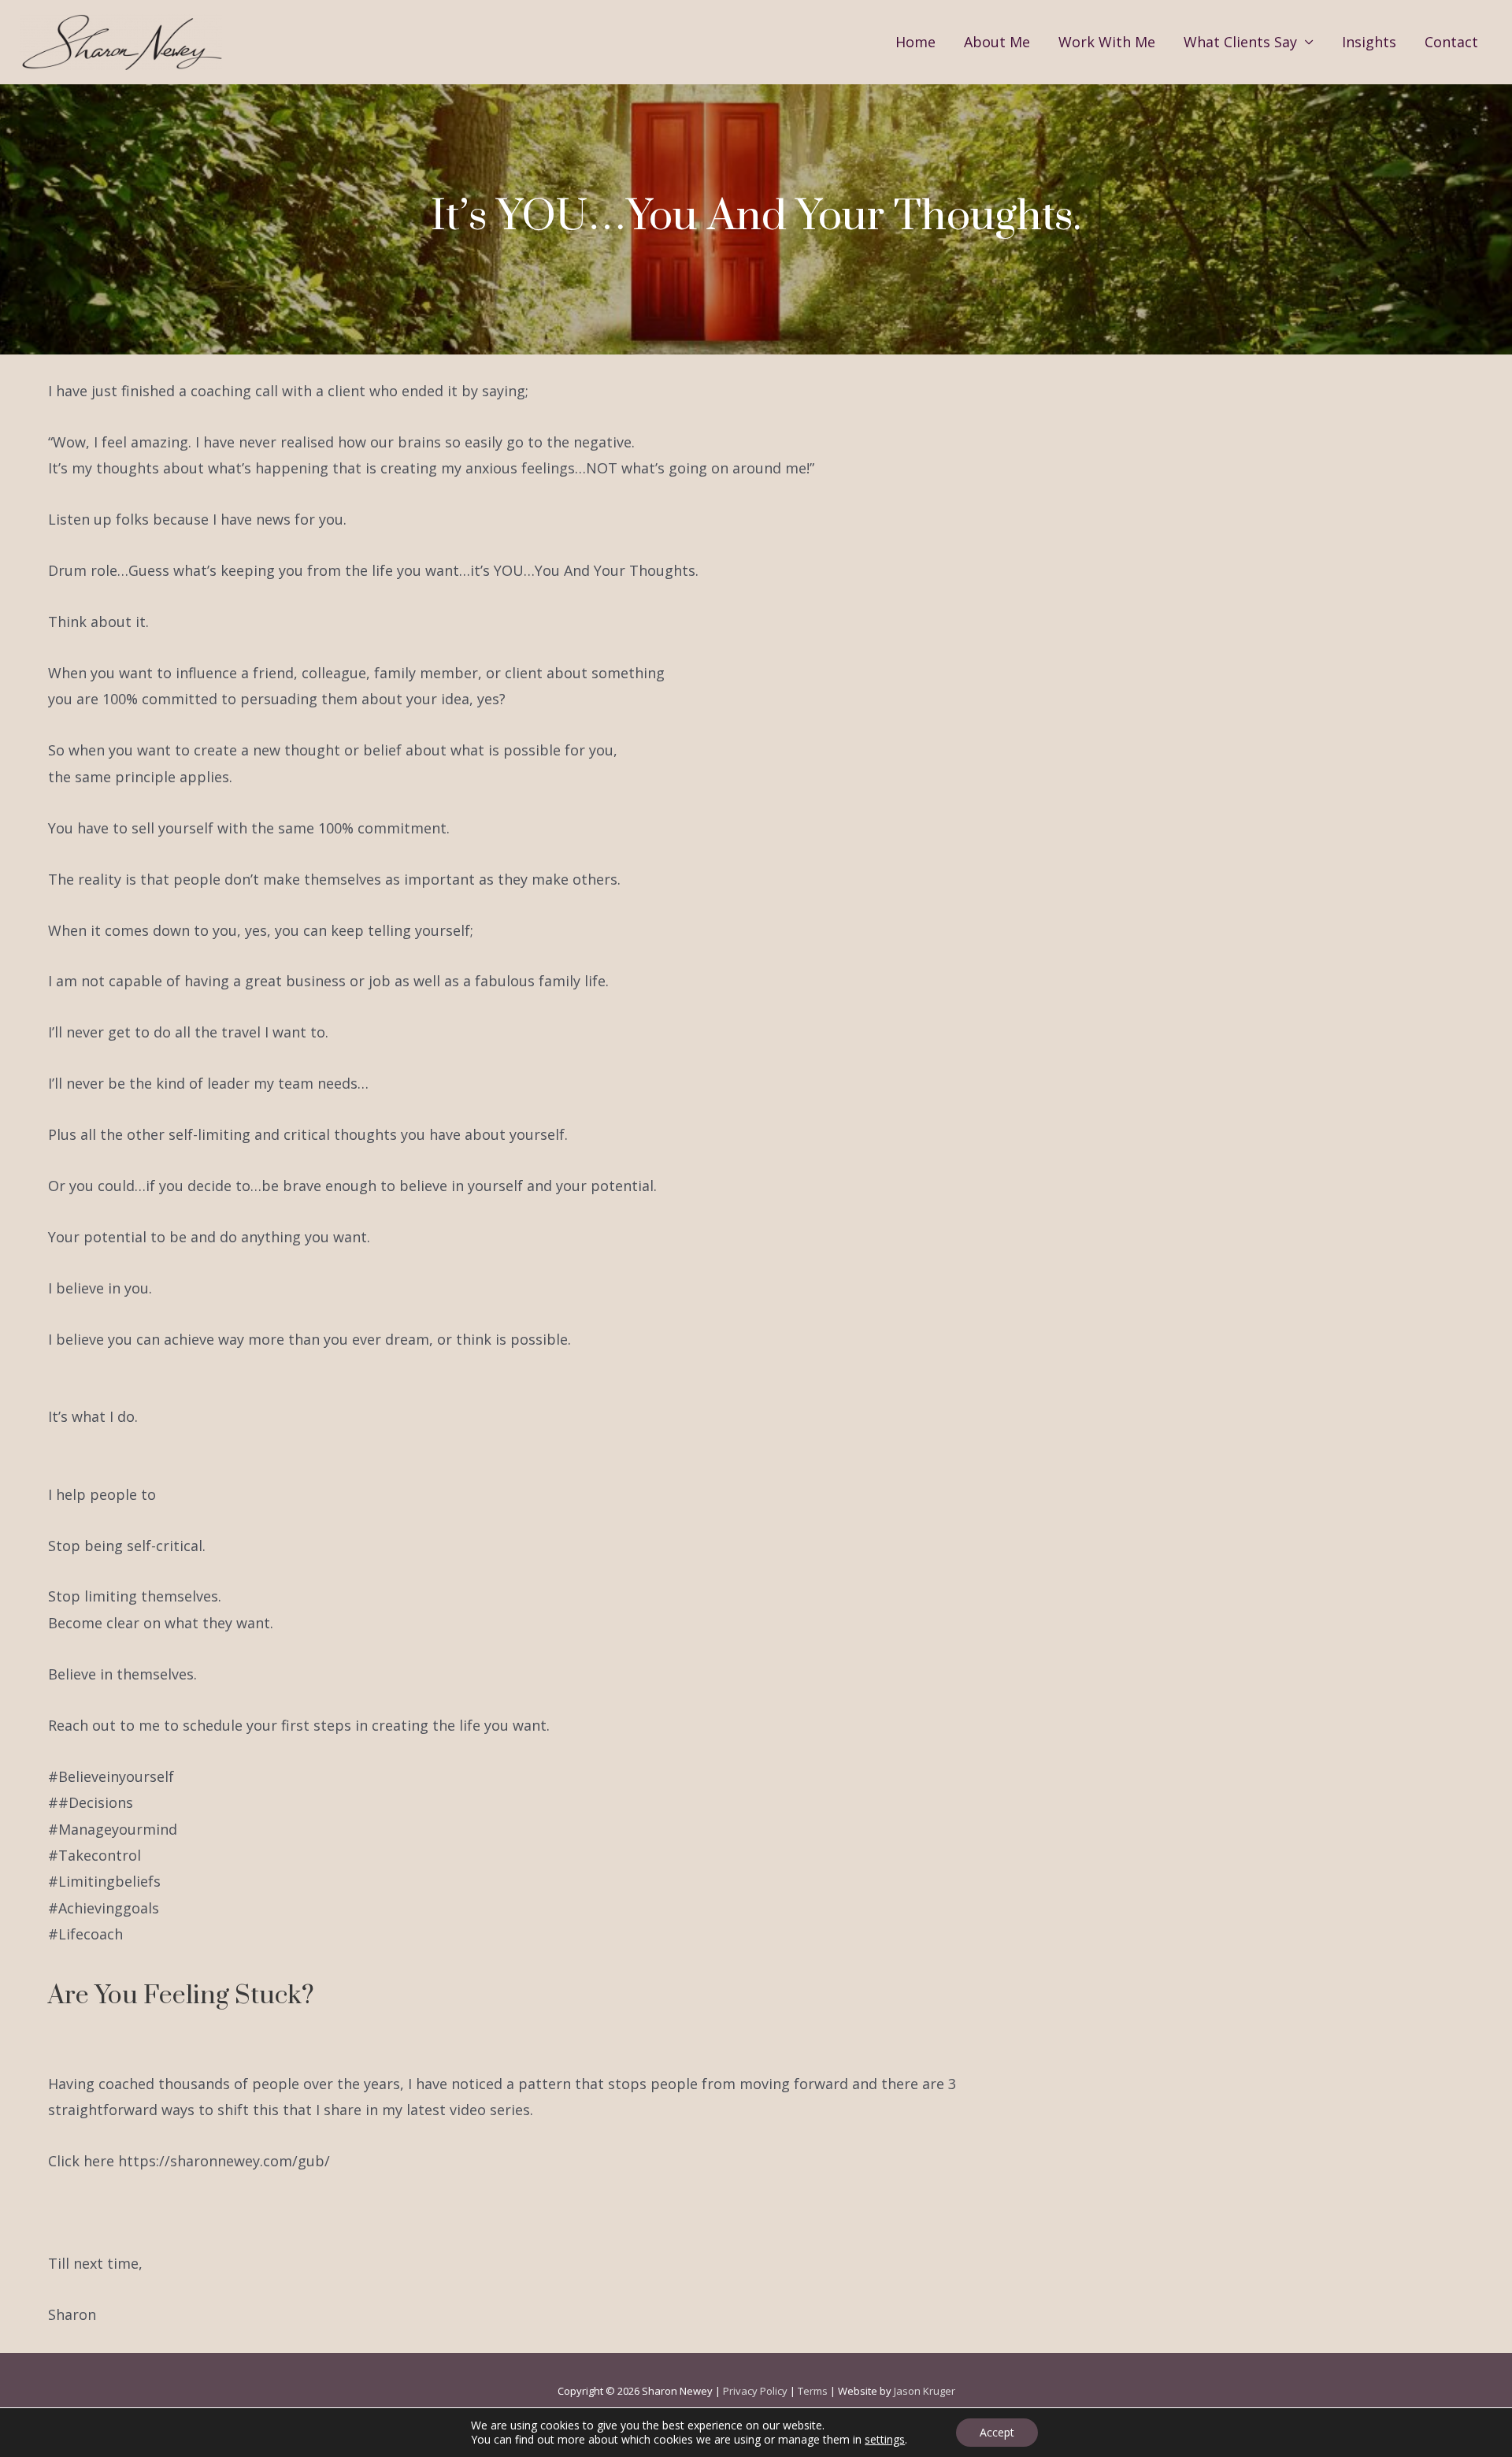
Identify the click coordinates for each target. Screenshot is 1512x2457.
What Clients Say (1240, 42)
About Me (997, 42)
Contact (1451, 42)
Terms (813, 2391)
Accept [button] (997, 2432)
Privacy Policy (755, 2391)
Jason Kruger (925, 2391)
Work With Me (1107, 42)
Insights (1369, 42)
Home (915, 42)
